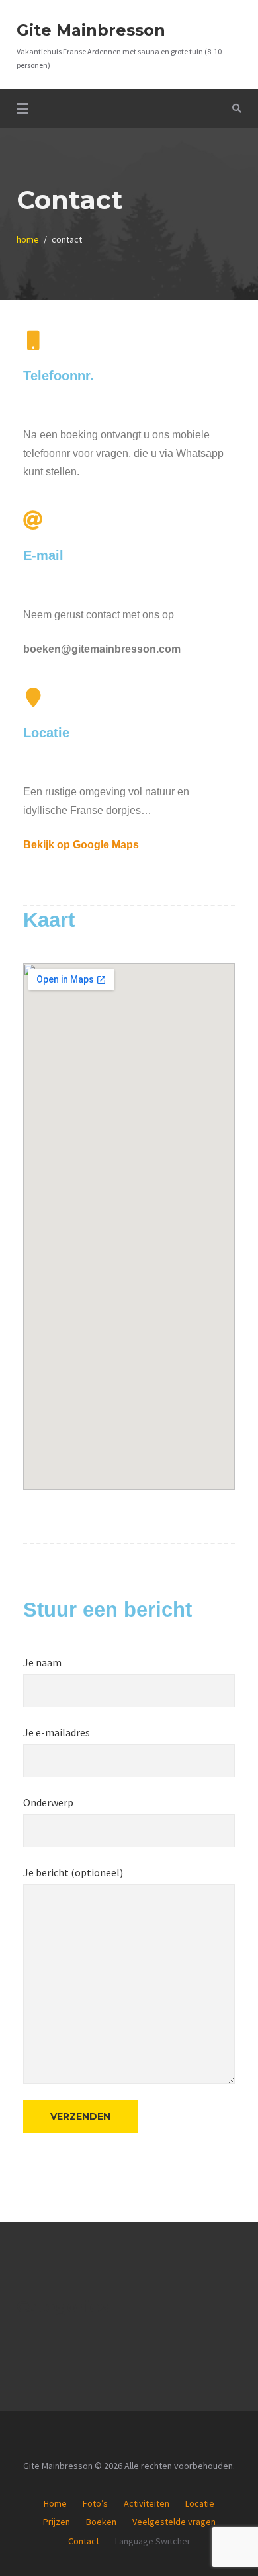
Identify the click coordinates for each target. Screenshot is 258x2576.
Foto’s (95, 2503)
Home (55, 2503)
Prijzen (57, 2522)
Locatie (200, 2503)
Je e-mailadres (57, 1732)
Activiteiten (147, 2503)
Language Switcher (153, 2541)
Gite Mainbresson (91, 30)
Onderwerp (48, 1802)
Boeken (101, 2522)
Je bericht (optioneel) (73, 1872)
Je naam (42, 1662)
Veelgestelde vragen (174, 2522)
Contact (84, 2541)
